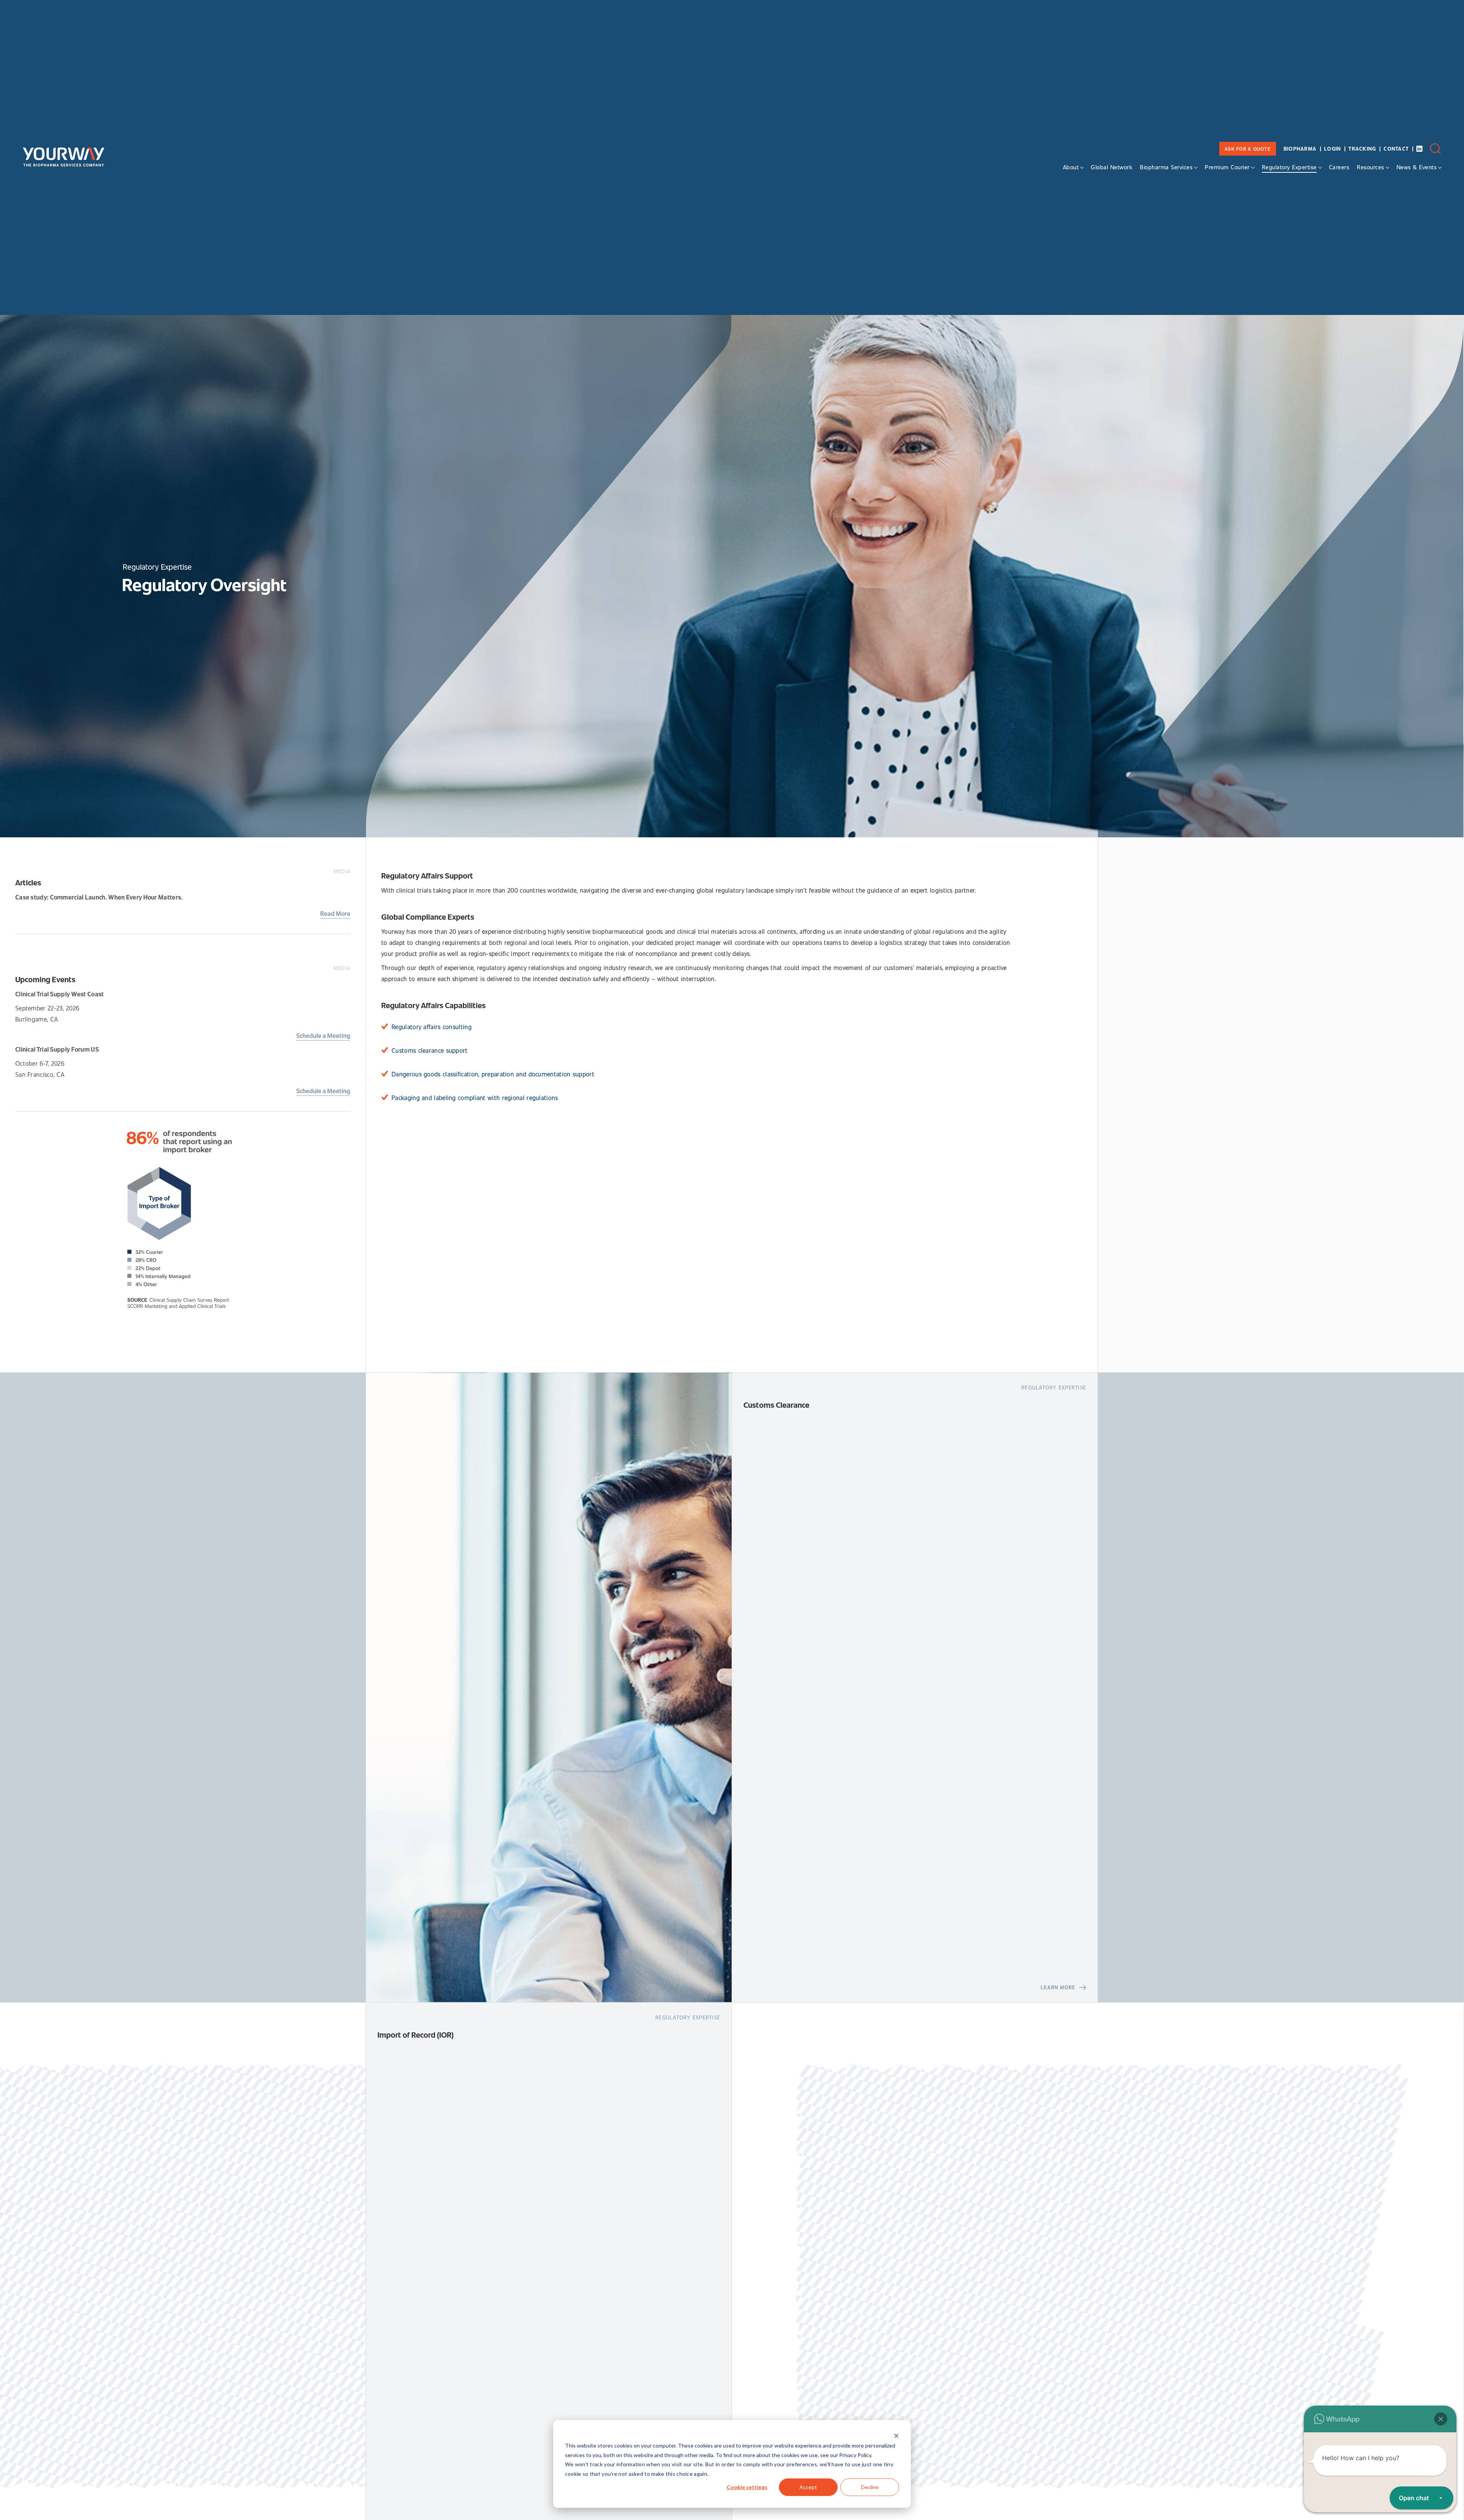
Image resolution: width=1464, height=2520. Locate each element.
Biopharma (1300, 149)
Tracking (1362, 149)
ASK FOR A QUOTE (1248, 149)
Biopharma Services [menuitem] (1166, 167)
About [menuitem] (1071, 167)
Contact (1396, 149)
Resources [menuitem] (1371, 167)
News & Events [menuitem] (1417, 167)
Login (1332, 149)
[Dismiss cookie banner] (896, 2437)
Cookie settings (747, 2487)
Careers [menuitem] (1339, 167)
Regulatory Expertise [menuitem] (1289, 167)
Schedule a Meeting (323, 1035)
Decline (870, 2487)
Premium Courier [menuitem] (1227, 167)
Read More (335, 913)
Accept (808, 2487)
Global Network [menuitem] (1112, 167)
